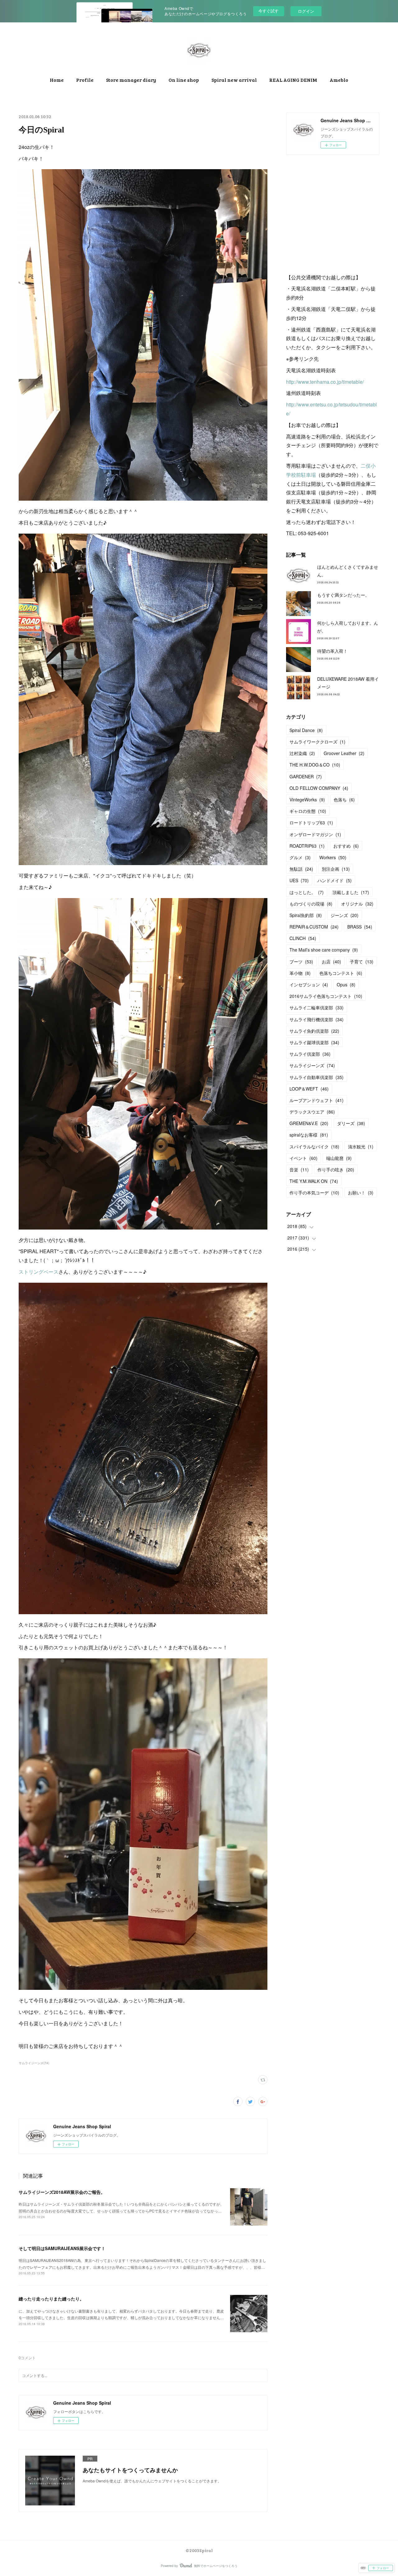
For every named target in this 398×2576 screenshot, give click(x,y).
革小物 (300, 973)
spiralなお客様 (309, 1135)
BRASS (360, 927)
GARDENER (306, 776)
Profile (85, 80)
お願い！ (361, 1193)
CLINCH (303, 938)
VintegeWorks (307, 799)
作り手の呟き (336, 1170)
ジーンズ (345, 915)
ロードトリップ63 (311, 822)
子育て (362, 961)
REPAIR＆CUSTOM (314, 927)
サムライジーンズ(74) (34, 2063)
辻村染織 (302, 753)
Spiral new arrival (234, 80)
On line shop (184, 80)
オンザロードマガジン (315, 834)
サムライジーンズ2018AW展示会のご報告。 (62, 2192)
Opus (346, 985)
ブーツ (301, 961)
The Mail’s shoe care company (324, 950)
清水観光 (361, 1147)
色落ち (344, 799)
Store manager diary (131, 80)
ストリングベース (39, 1272)
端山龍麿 (339, 1158)
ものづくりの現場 (311, 904)
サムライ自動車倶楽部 (317, 1077)
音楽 (299, 1170)
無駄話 (301, 869)
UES (299, 880)
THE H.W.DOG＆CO (315, 765)
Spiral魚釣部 (306, 915)
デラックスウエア (312, 1112)
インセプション (309, 985)
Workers (333, 857)
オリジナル (357, 904)
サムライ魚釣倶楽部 (314, 1031)
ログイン (306, 11)
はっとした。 (307, 892)
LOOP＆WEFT (309, 1089)
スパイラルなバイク (314, 1147)
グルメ (300, 857)
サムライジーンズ (312, 1065)
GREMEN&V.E (309, 1123)
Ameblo (339, 80)
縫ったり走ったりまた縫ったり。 (51, 2299)
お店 (331, 961)
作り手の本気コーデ (314, 1193)
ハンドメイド (335, 880)
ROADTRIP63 (307, 846)
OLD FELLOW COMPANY (319, 788)
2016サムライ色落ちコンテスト (326, 996)
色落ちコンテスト (341, 973)
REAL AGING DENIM (293, 80)
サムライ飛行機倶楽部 (317, 1019)
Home (57, 80)
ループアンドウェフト (317, 1100)
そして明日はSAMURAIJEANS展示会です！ (62, 2248)
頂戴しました (351, 892)
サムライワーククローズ (317, 742)
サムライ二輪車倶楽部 (317, 1008)
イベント (303, 1158)
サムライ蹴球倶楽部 (314, 1042)
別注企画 (336, 869)
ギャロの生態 (308, 811)
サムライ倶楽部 (310, 1054)
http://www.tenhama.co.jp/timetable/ (325, 382)
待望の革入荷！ (332, 651)
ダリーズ (351, 1123)
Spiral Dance (306, 730)
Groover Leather (344, 753)
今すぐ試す (268, 11)
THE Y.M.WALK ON (314, 1181)
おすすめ (346, 846)
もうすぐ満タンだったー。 (343, 595)
